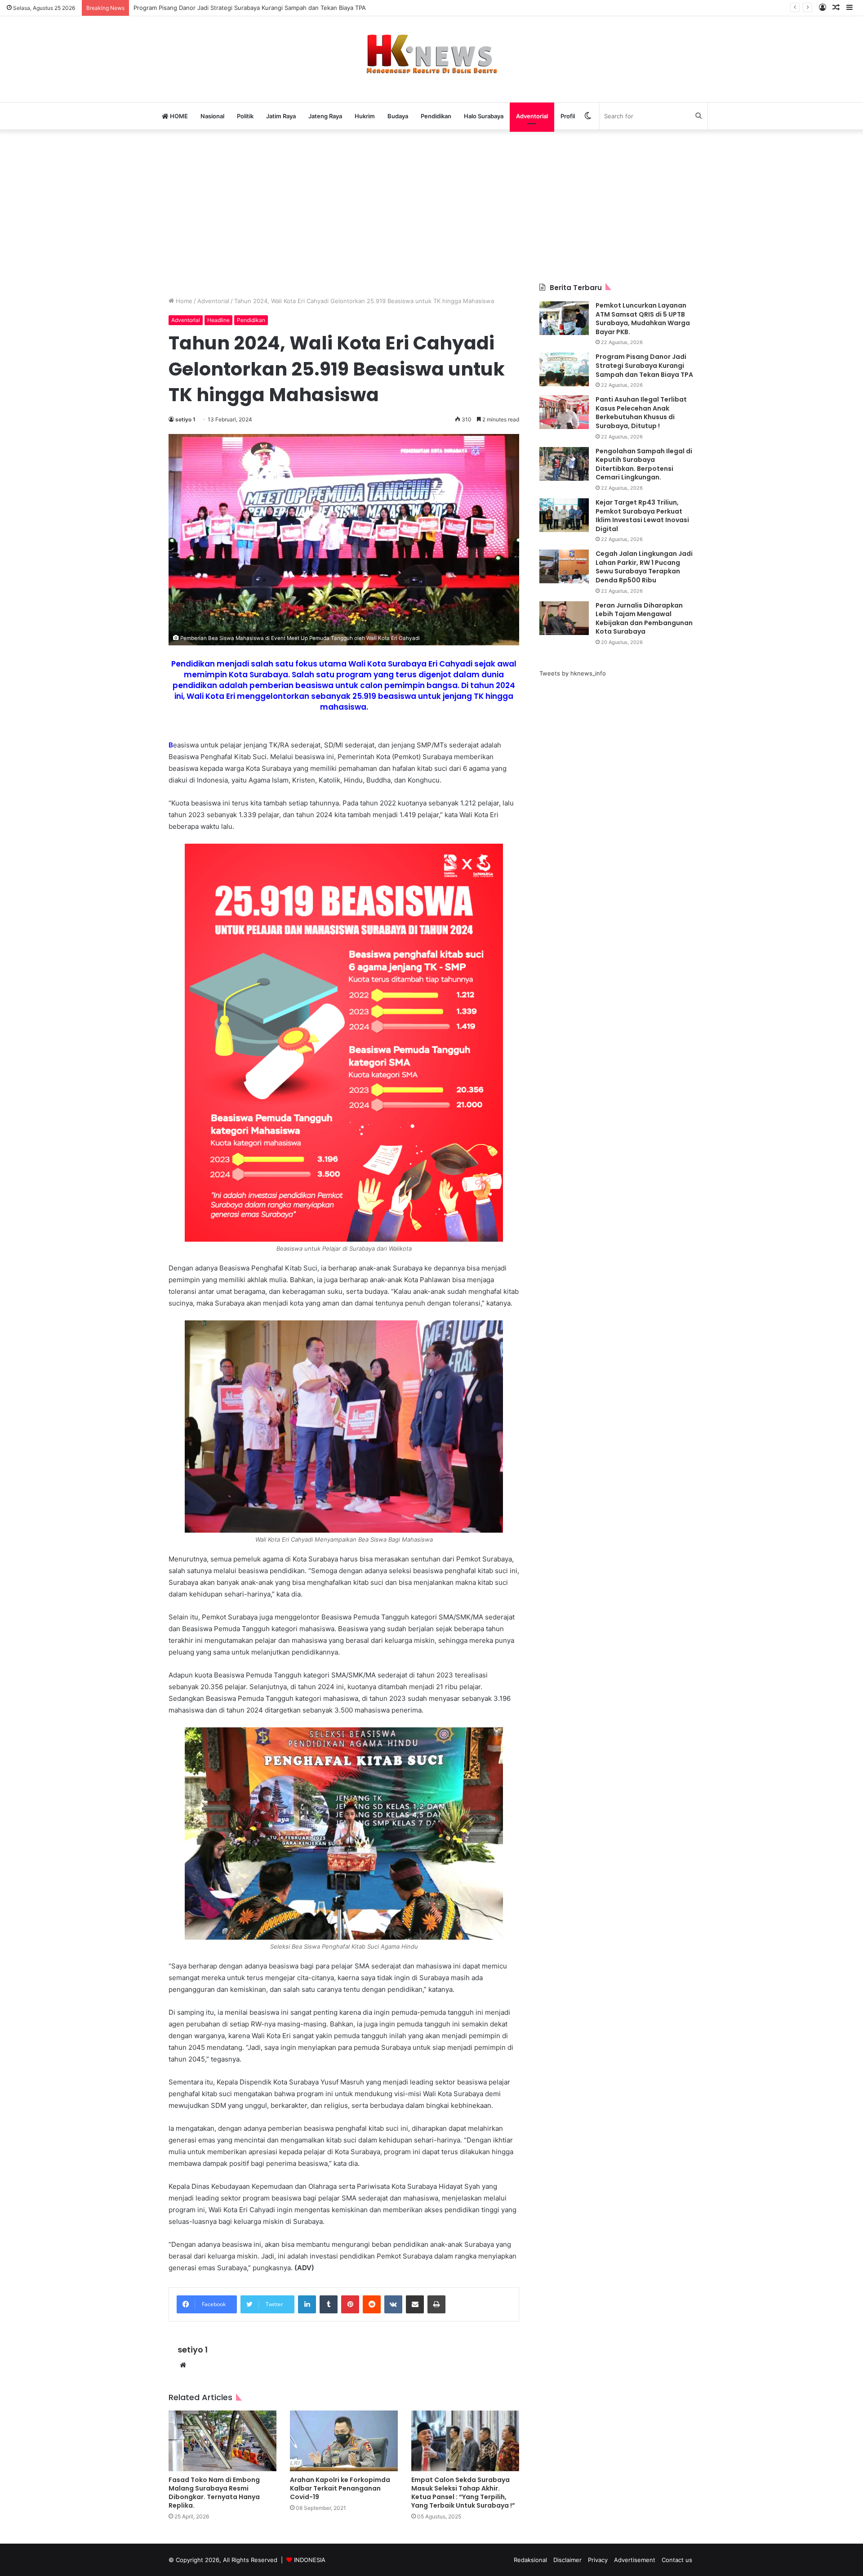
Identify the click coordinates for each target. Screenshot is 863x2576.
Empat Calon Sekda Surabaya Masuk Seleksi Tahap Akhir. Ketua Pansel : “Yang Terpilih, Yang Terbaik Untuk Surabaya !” (464, 2493)
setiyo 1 (185, 419)
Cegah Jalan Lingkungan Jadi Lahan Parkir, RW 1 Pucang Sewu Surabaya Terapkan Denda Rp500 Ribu (644, 567)
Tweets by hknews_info (573, 673)
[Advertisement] (431, 206)
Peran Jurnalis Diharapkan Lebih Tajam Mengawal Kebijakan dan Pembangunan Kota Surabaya (644, 619)
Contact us (677, 2560)
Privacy (598, 2560)
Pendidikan (436, 116)
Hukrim (365, 116)
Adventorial (532, 116)
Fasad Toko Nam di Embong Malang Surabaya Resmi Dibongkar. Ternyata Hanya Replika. (214, 2493)
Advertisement (635, 2560)
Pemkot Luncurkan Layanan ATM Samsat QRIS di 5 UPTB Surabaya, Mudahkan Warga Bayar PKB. (643, 319)
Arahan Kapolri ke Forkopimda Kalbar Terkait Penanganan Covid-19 (340, 2488)
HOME (178, 116)
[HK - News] (431, 54)
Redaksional (530, 2560)
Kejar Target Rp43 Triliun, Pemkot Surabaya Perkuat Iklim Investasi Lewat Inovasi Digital (642, 516)
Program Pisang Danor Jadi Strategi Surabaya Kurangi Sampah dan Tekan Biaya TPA (644, 365)
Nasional (212, 116)
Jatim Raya (281, 116)
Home (183, 301)
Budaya (398, 116)
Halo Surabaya (484, 116)
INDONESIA (310, 2560)
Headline (218, 320)
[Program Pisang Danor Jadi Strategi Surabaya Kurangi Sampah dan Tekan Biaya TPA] (564, 369)
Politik (245, 116)
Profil (568, 116)
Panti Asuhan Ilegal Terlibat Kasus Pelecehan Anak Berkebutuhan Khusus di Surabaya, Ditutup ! (641, 413)
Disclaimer (567, 2560)
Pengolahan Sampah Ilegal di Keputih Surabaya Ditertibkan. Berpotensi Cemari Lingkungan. (644, 464)
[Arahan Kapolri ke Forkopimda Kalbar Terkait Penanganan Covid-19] (344, 2441)
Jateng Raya (325, 116)
